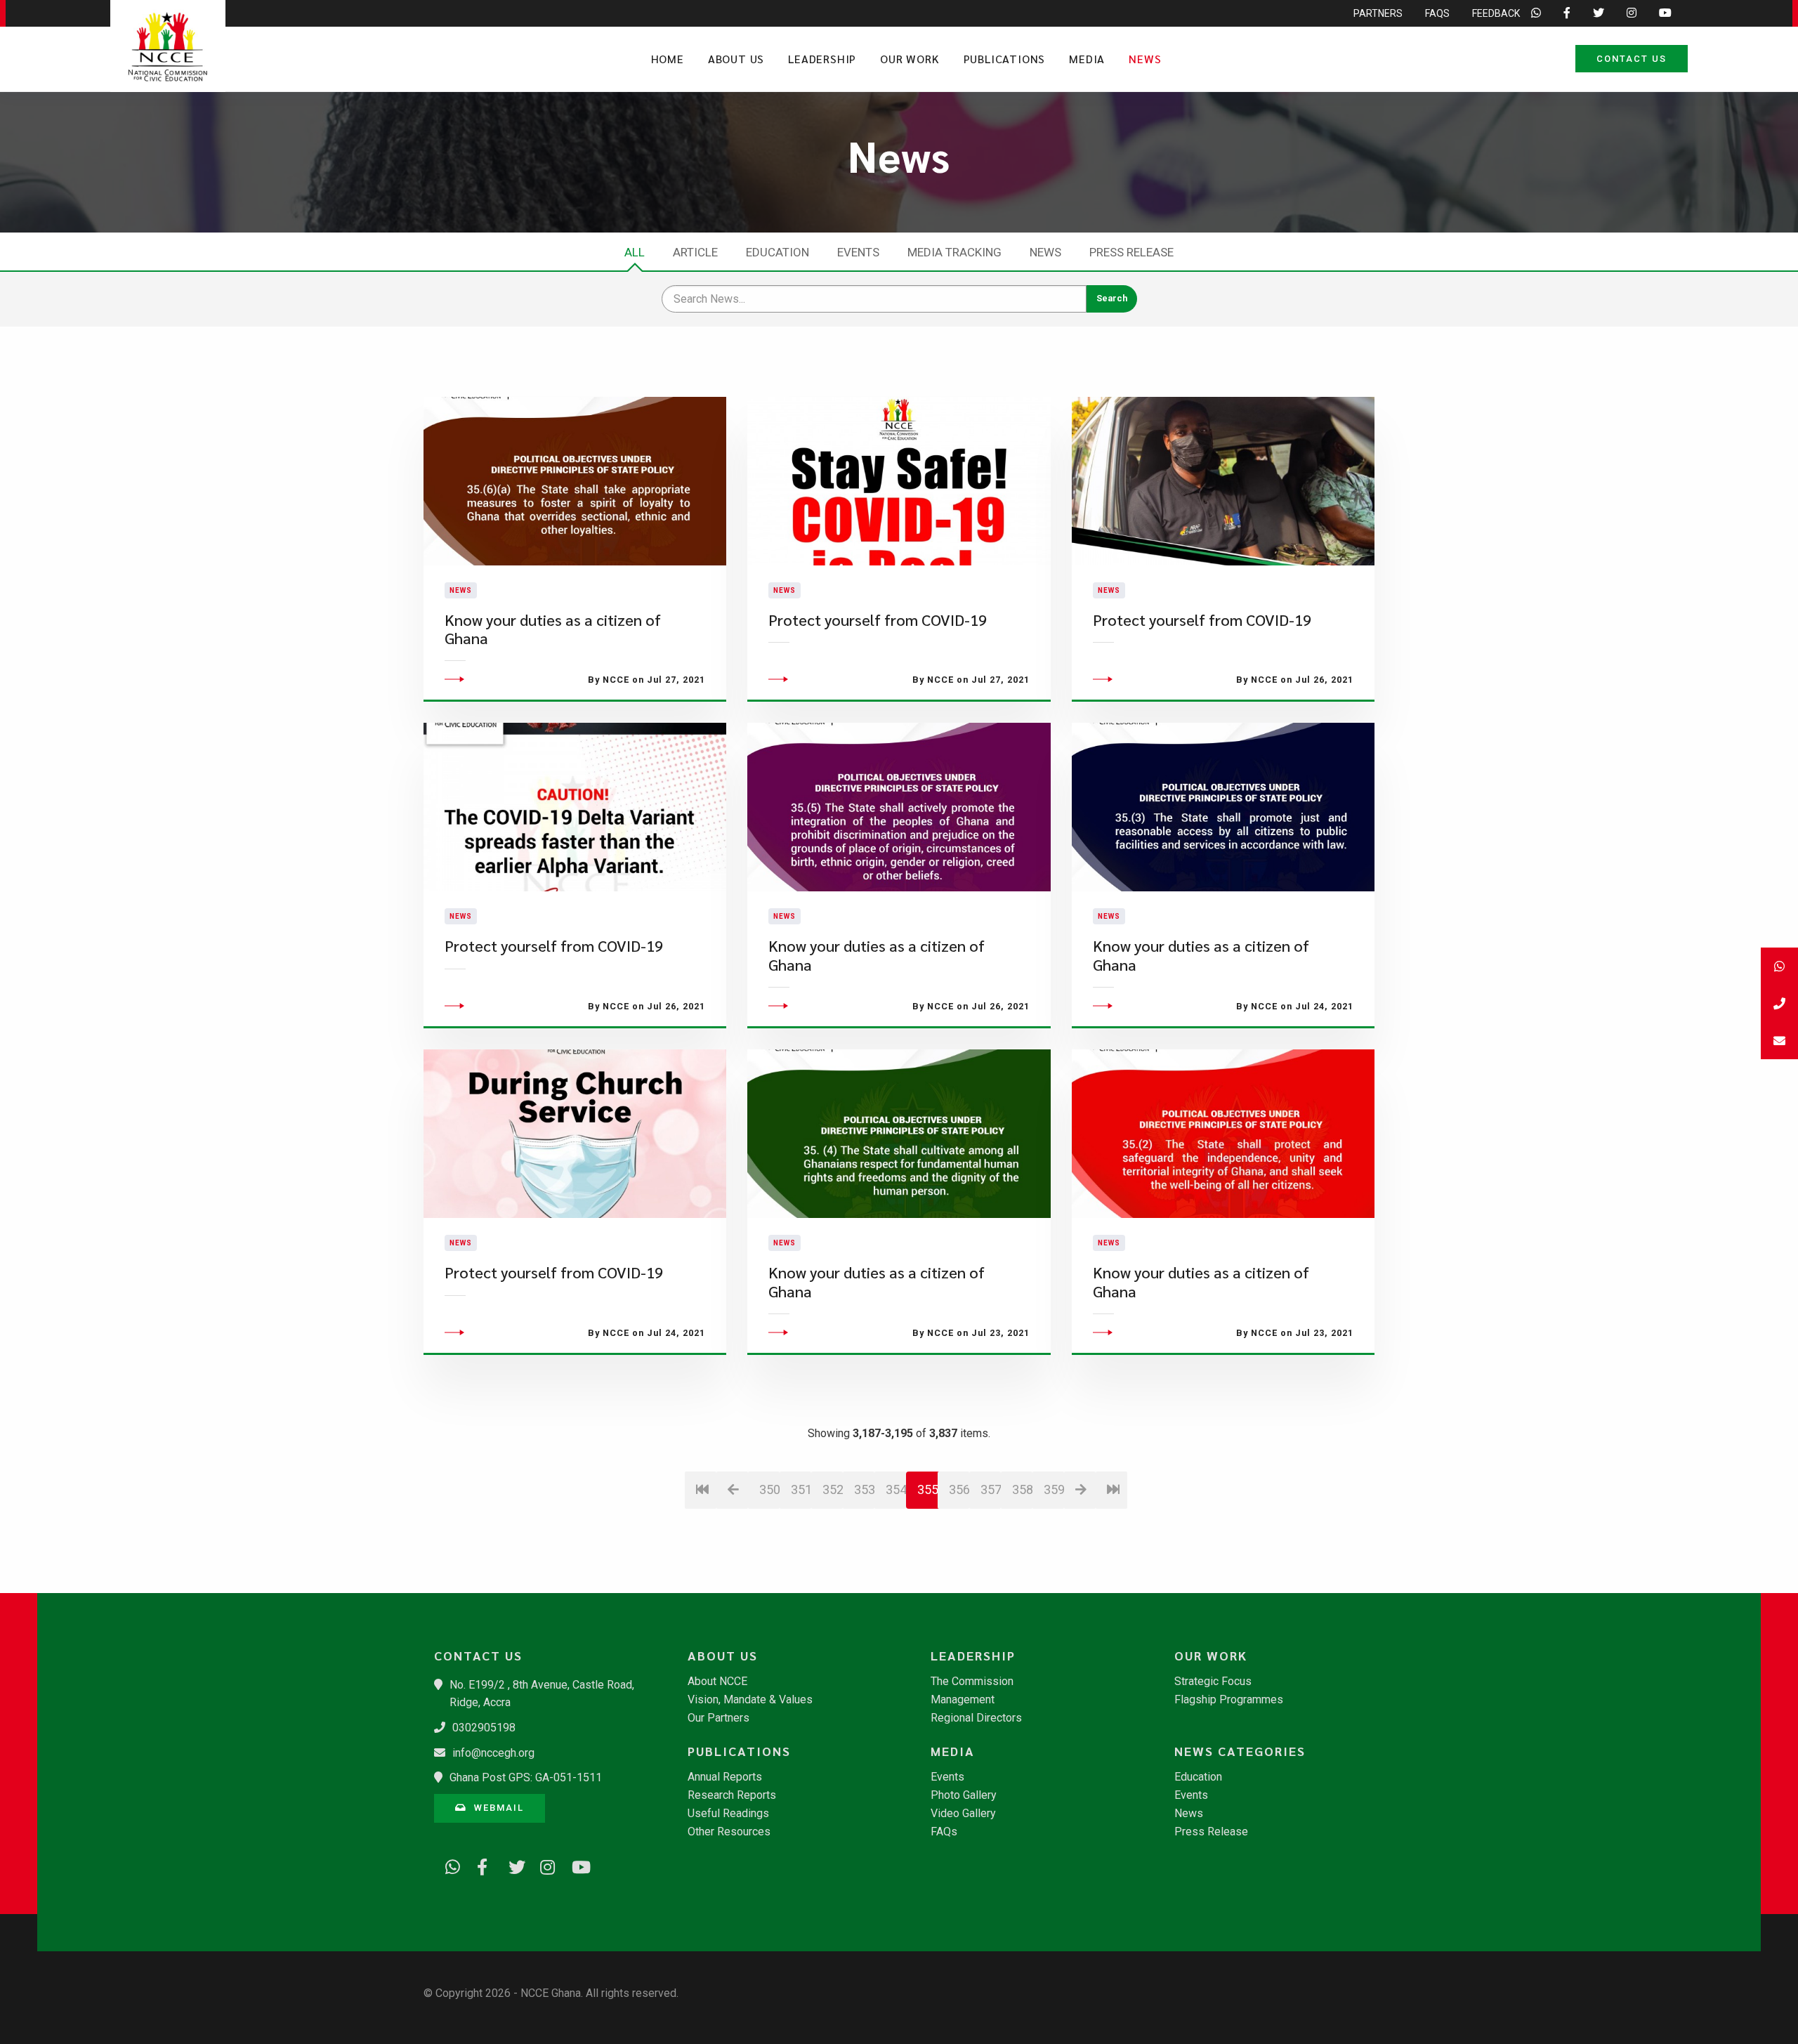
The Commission (972, 1682)
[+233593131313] (1779, 966)
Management (963, 1700)
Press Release (1131, 252)
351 (801, 1489)
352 (833, 1489)
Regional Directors (976, 1718)
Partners (1378, 13)
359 (1054, 1489)
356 (959, 1489)
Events (858, 252)
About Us (736, 59)
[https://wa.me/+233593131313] (448, 1865)
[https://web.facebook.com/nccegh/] (480, 1865)
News (1145, 59)
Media (1087, 59)
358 (1022, 1489)
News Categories (1240, 1751)
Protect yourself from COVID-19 (878, 620)
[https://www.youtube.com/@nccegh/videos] (575, 1865)
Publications (1005, 59)
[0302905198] (1779, 1003)
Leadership (822, 59)
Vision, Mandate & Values (750, 1700)
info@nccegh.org (493, 1753)
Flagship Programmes (1229, 1700)
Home (668, 59)
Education (777, 252)
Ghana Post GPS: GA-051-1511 (526, 1777)
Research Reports (732, 1795)
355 (928, 1489)
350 (769, 1489)
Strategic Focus (1213, 1682)
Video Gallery (963, 1814)
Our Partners (718, 1718)
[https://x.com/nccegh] (511, 1865)
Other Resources (729, 1832)
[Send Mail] (1779, 1041)
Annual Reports (725, 1777)
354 (896, 1489)
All (635, 252)
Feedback (1496, 13)
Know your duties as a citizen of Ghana (553, 629)
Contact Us (1632, 59)
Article (695, 252)
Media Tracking (954, 252)
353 (864, 1489)
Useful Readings (728, 1814)
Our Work (910, 59)
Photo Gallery (964, 1795)
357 (991, 1489)
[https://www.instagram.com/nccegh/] (543, 1865)
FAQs (1437, 13)
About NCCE (717, 1682)
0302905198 (484, 1728)
